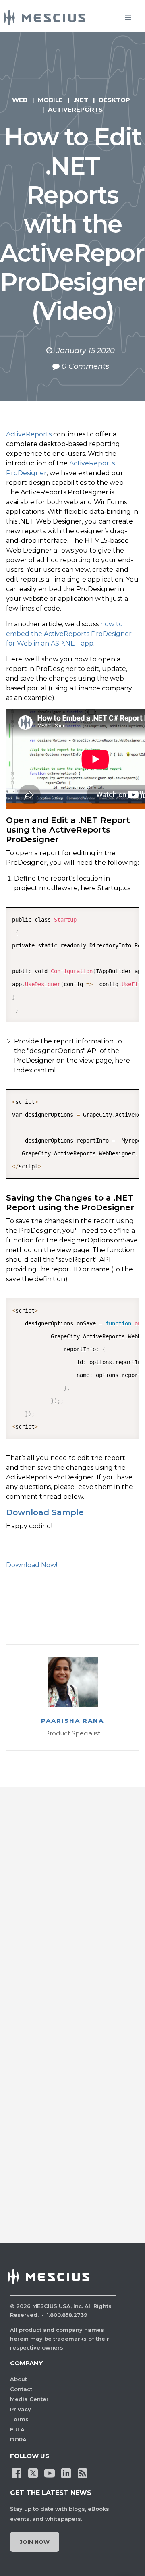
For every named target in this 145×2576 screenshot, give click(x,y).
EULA (17, 2429)
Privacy (21, 2409)
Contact (21, 2389)
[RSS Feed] (83, 2472)
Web (20, 100)
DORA (18, 2439)
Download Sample (45, 1512)
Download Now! (32, 1565)
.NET (81, 100)
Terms (19, 2419)
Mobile (50, 100)
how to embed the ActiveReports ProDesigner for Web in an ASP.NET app (69, 634)
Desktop (114, 100)
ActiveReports (75, 109)
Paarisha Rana (72, 1721)
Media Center (29, 2399)
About (19, 2379)
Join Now (35, 2542)
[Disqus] (72, 1912)
